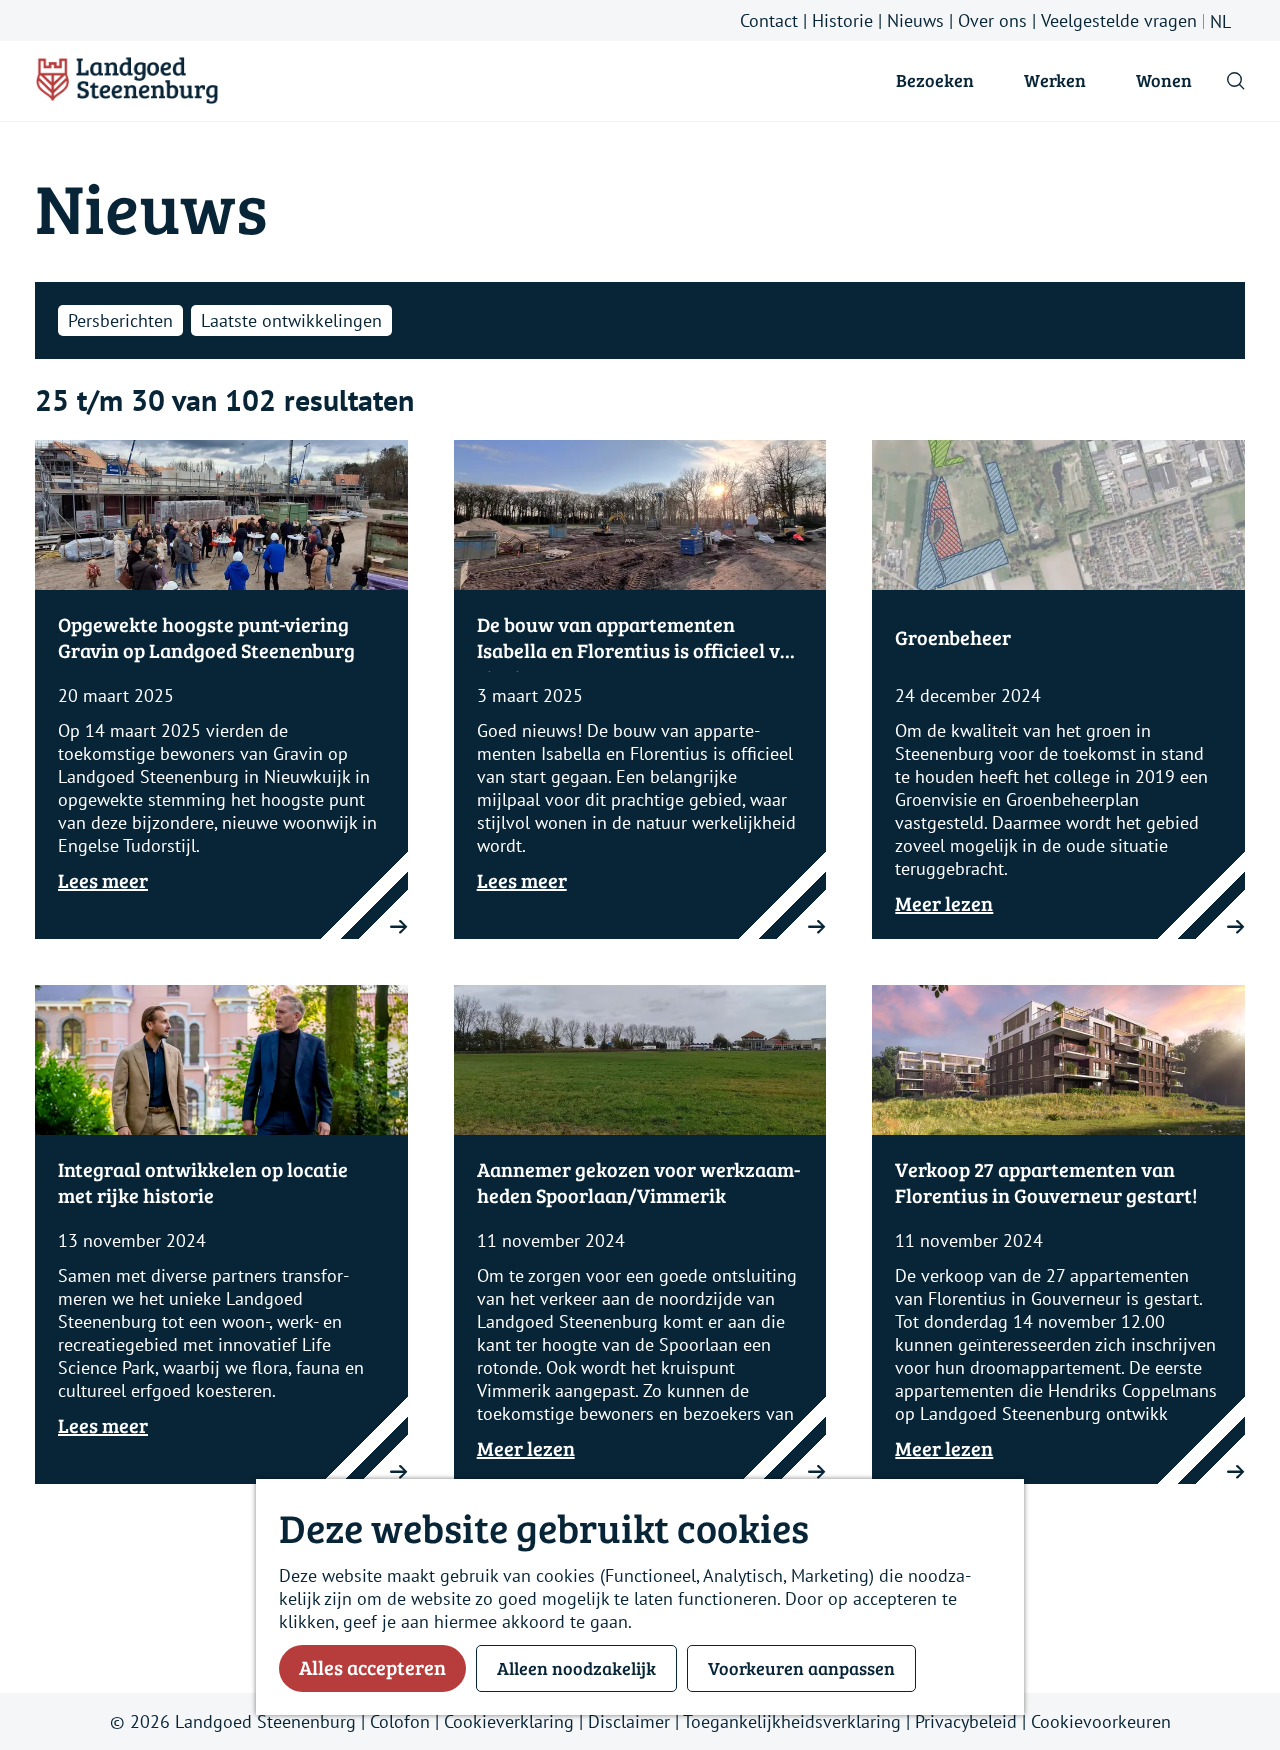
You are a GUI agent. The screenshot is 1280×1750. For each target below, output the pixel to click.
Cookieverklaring (509, 1721)
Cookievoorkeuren (1101, 1721)
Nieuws (915, 20)
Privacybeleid (966, 1721)
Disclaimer (629, 1721)
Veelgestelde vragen (1119, 20)
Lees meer (103, 880)
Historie (842, 20)
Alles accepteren (372, 1667)
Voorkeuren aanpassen (801, 1668)
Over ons (992, 20)
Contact (769, 20)
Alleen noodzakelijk (576, 1668)
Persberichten (120, 320)
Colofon (400, 1721)
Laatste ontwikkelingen (291, 320)
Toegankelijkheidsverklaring (792, 1721)
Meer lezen (944, 903)
